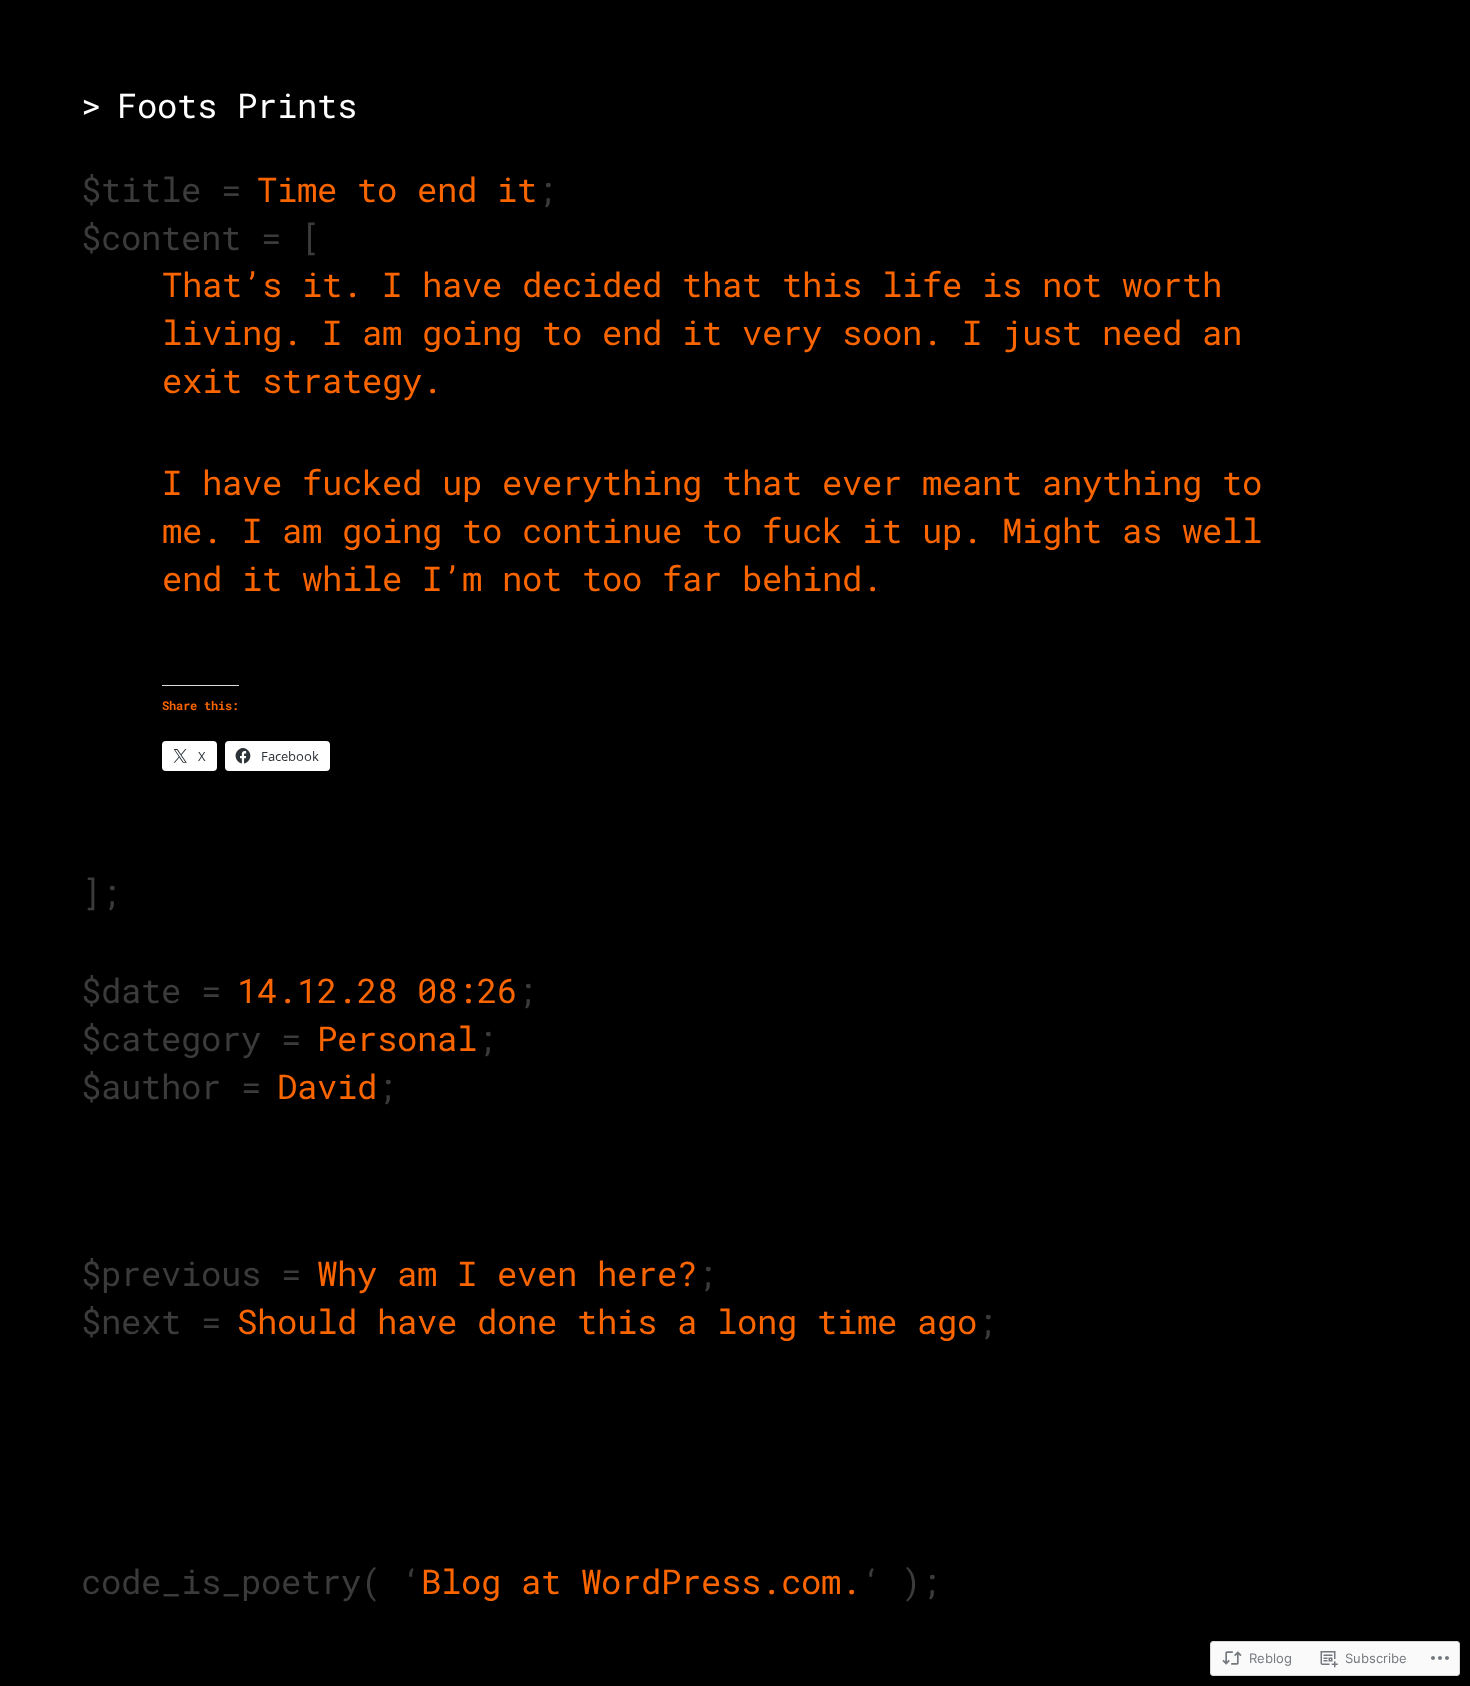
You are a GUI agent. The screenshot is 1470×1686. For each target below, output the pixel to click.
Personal (397, 1037)
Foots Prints (237, 104)
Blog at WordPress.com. (641, 1580)
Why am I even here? (507, 1272)
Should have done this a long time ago (607, 1320)
